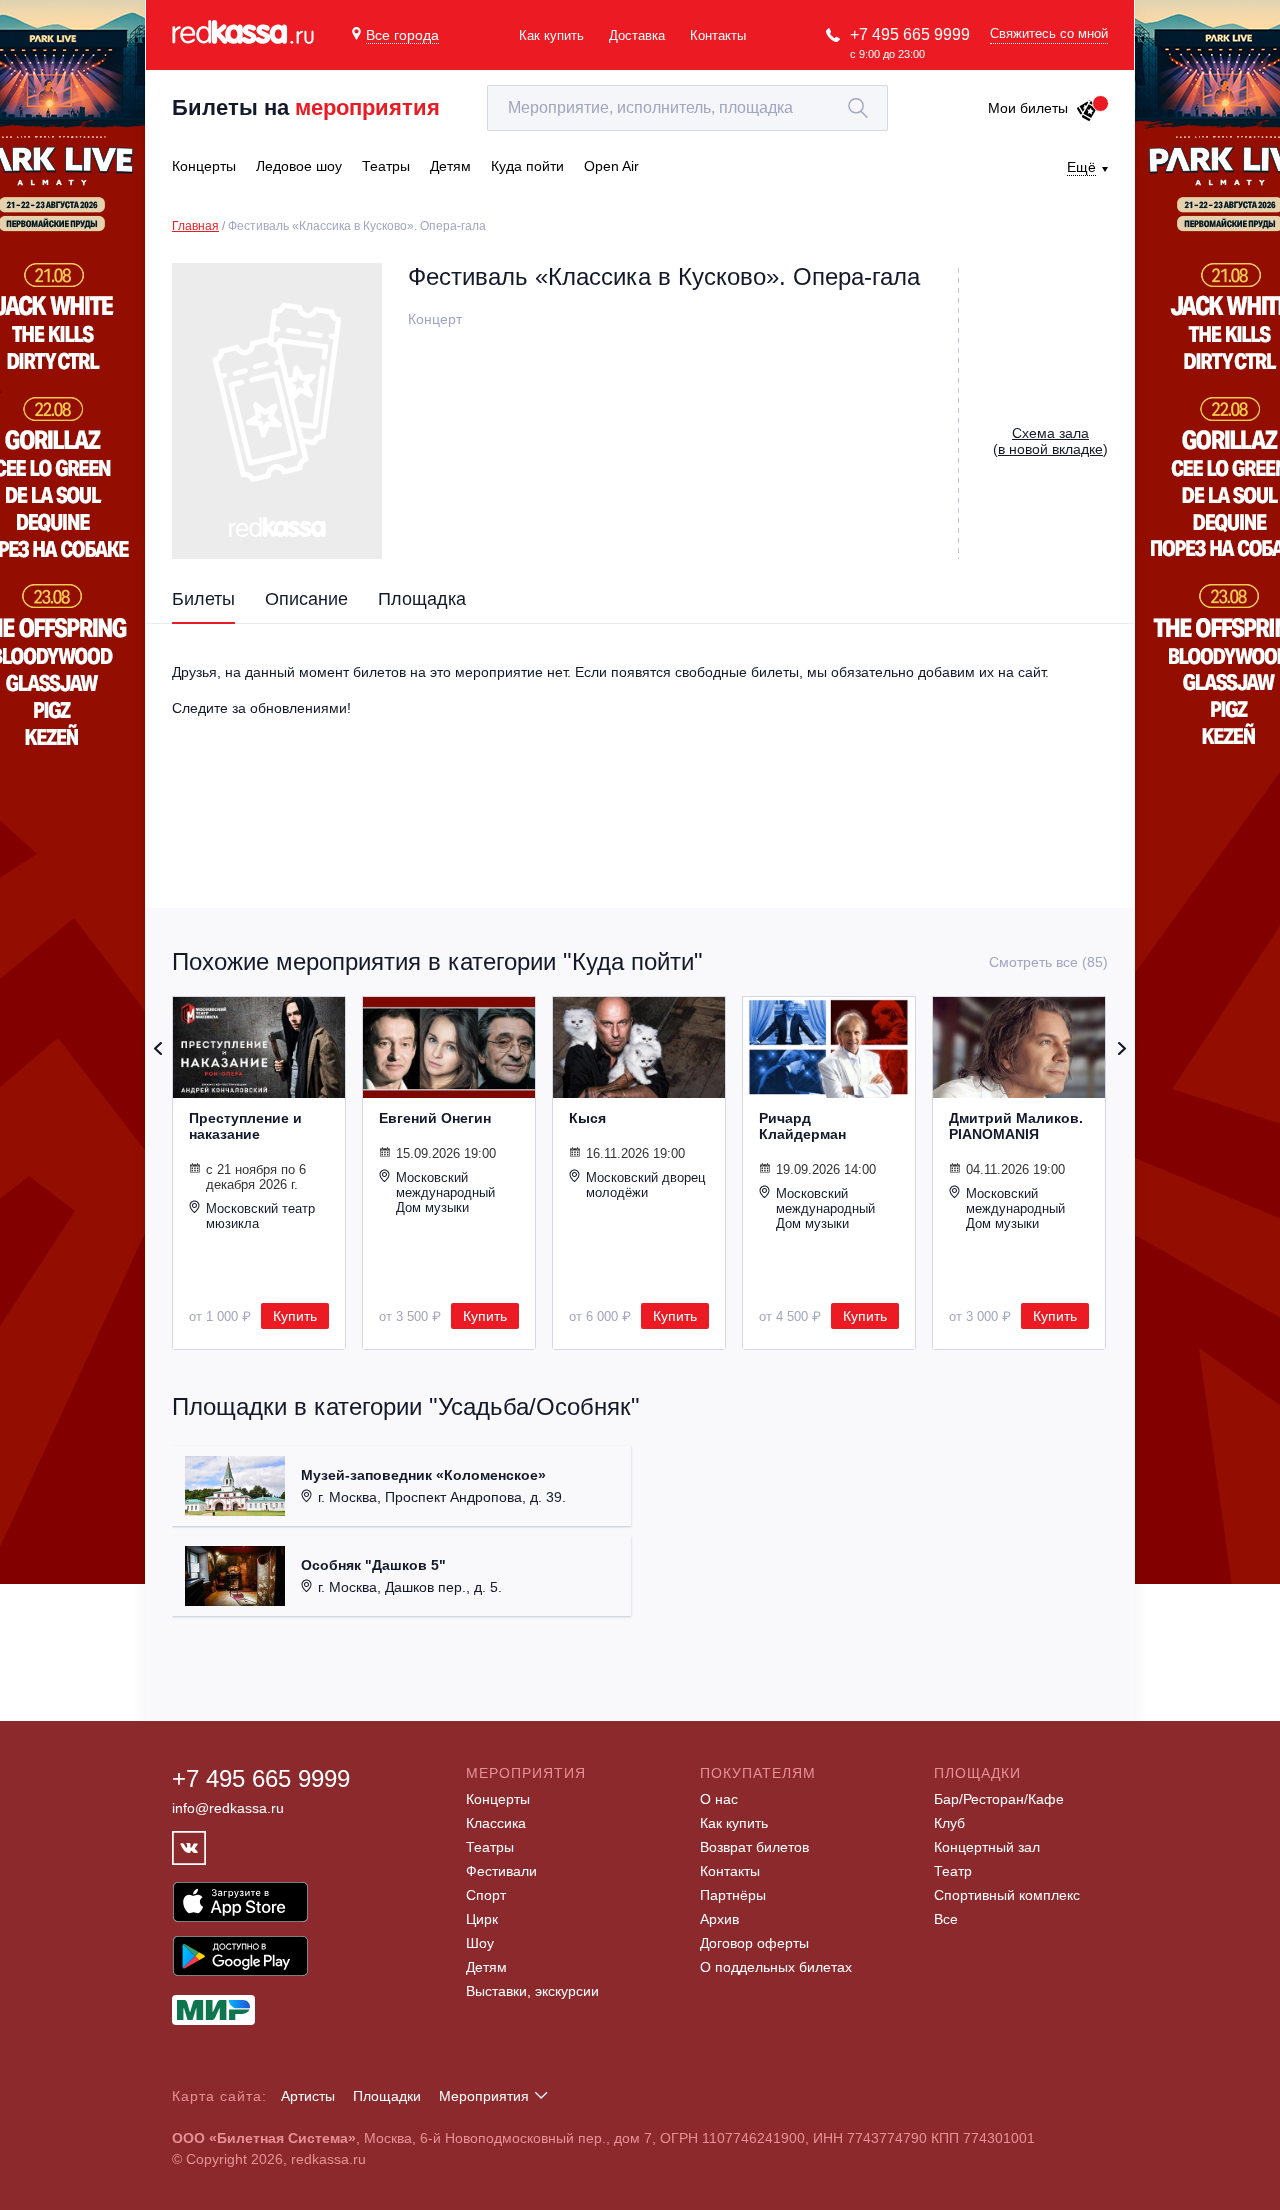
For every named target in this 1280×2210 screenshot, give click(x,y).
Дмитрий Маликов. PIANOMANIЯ (1016, 1126)
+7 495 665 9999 (910, 34)
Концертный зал (987, 1847)
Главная (195, 226)
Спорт (486, 1895)
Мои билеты (1028, 108)
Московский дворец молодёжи (645, 1185)
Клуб (949, 1823)
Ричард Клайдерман (802, 1126)
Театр (953, 1871)
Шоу (480, 1943)
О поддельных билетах (776, 1967)
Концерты (498, 1799)
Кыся (587, 1118)
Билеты (203, 599)
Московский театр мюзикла (260, 1216)
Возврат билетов (754, 1847)
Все (946, 1919)
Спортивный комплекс (1007, 1895)
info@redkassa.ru (228, 1808)
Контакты (718, 35)
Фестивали (501, 1871)
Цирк (482, 1919)
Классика (496, 1823)
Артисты (308, 2096)
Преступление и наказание (245, 1126)
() (1050, 441)
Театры (490, 1847)
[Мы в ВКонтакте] (189, 1848)
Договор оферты (754, 1943)
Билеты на (306, 107)
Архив (719, 1919)
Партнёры (733, 1895)
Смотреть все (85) (1048, 962)
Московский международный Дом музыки (445, 1192)
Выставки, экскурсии (532, 1991)
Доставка (637, 35)
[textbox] (687, 108)
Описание (306, 599)
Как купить (551, 35)
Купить (295, 1316)
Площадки (387, 2096)
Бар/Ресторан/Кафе (999, 1799)
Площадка (422, 599)
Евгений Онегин (435, 1118)
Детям (486, 1967)
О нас (719, 1799)
